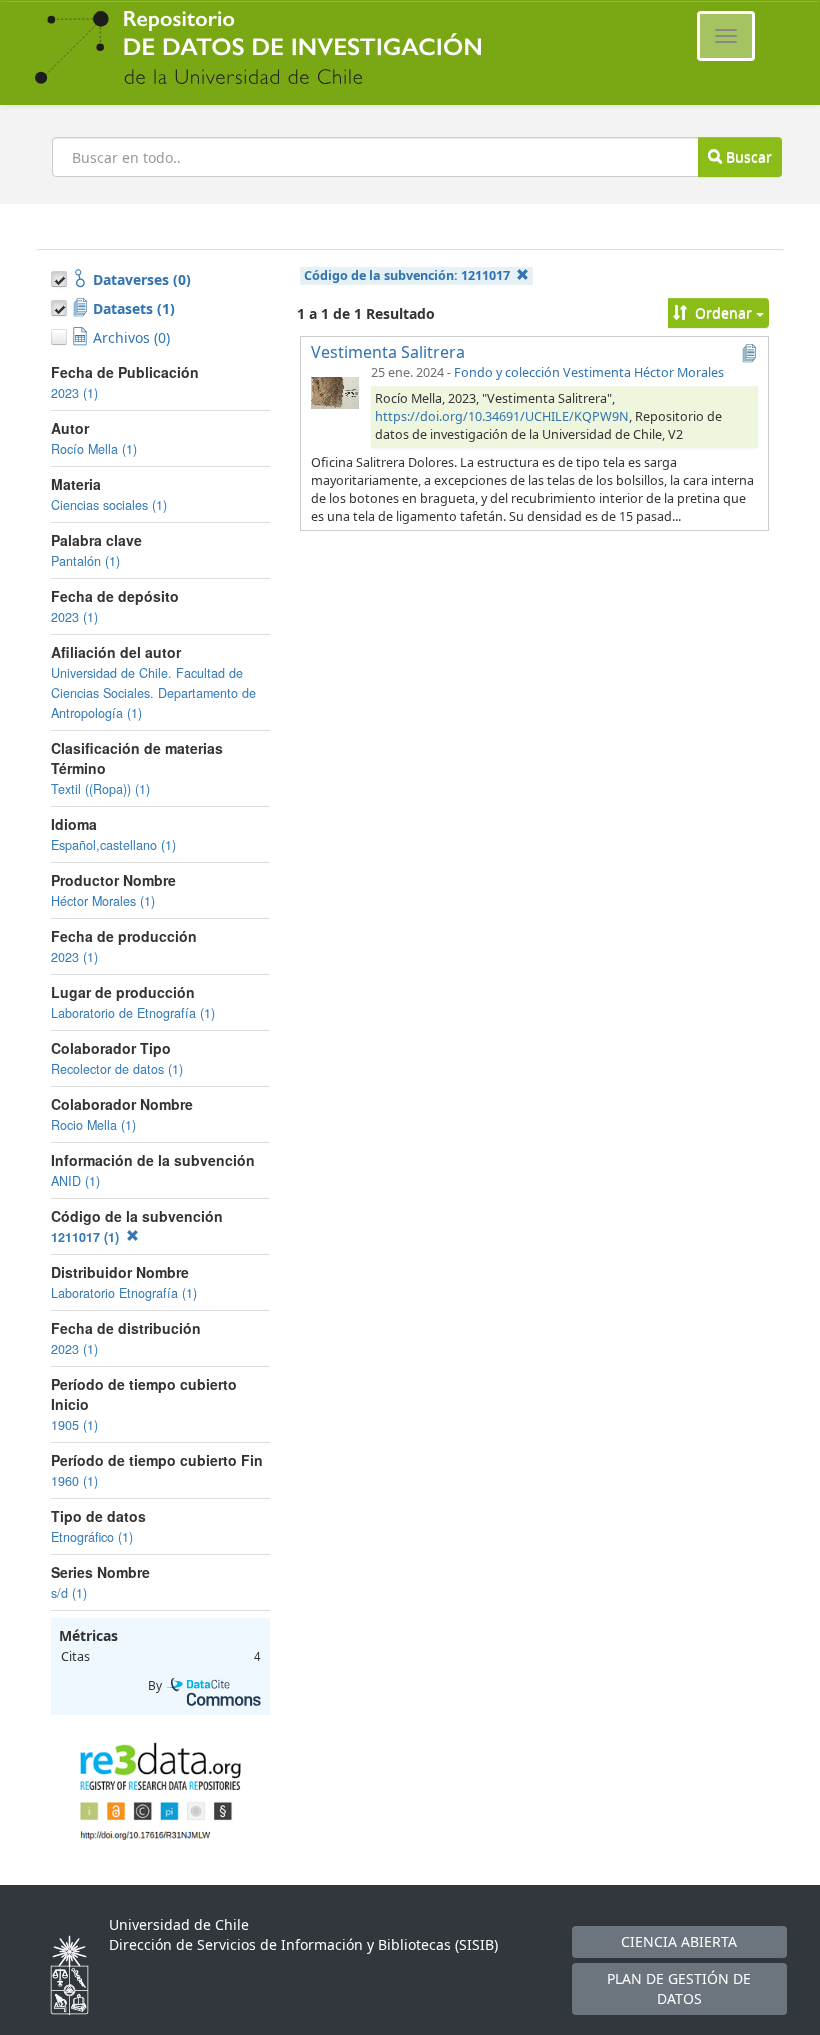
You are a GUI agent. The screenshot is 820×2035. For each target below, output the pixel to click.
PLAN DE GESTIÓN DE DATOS (679, 1988)
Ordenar (723, 312)
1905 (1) (74, 1425)
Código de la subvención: (407, 275)
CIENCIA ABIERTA (679, 1941)
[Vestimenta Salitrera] (335, 392)
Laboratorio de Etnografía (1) (133, 1013)
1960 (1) (74, 1481)
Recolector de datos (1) (117, 1069)
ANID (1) (75, 1181)
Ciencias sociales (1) (109, 505)
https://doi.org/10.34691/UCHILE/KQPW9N (502, 416)
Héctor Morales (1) (103, 901)
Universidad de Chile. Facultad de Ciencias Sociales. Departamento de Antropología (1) (153, 693)
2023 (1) (74, 393)
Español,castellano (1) (113, 845)
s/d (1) (69, 1593)
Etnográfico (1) (92, 1537)
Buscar (747, 156)
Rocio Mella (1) (93, 1125)
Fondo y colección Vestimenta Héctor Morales (589, 372)
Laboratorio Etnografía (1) (124, 1293)
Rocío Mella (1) (94, 449)
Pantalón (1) (85, 561)
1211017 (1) (87, 1237)
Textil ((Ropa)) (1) (100, 789)
